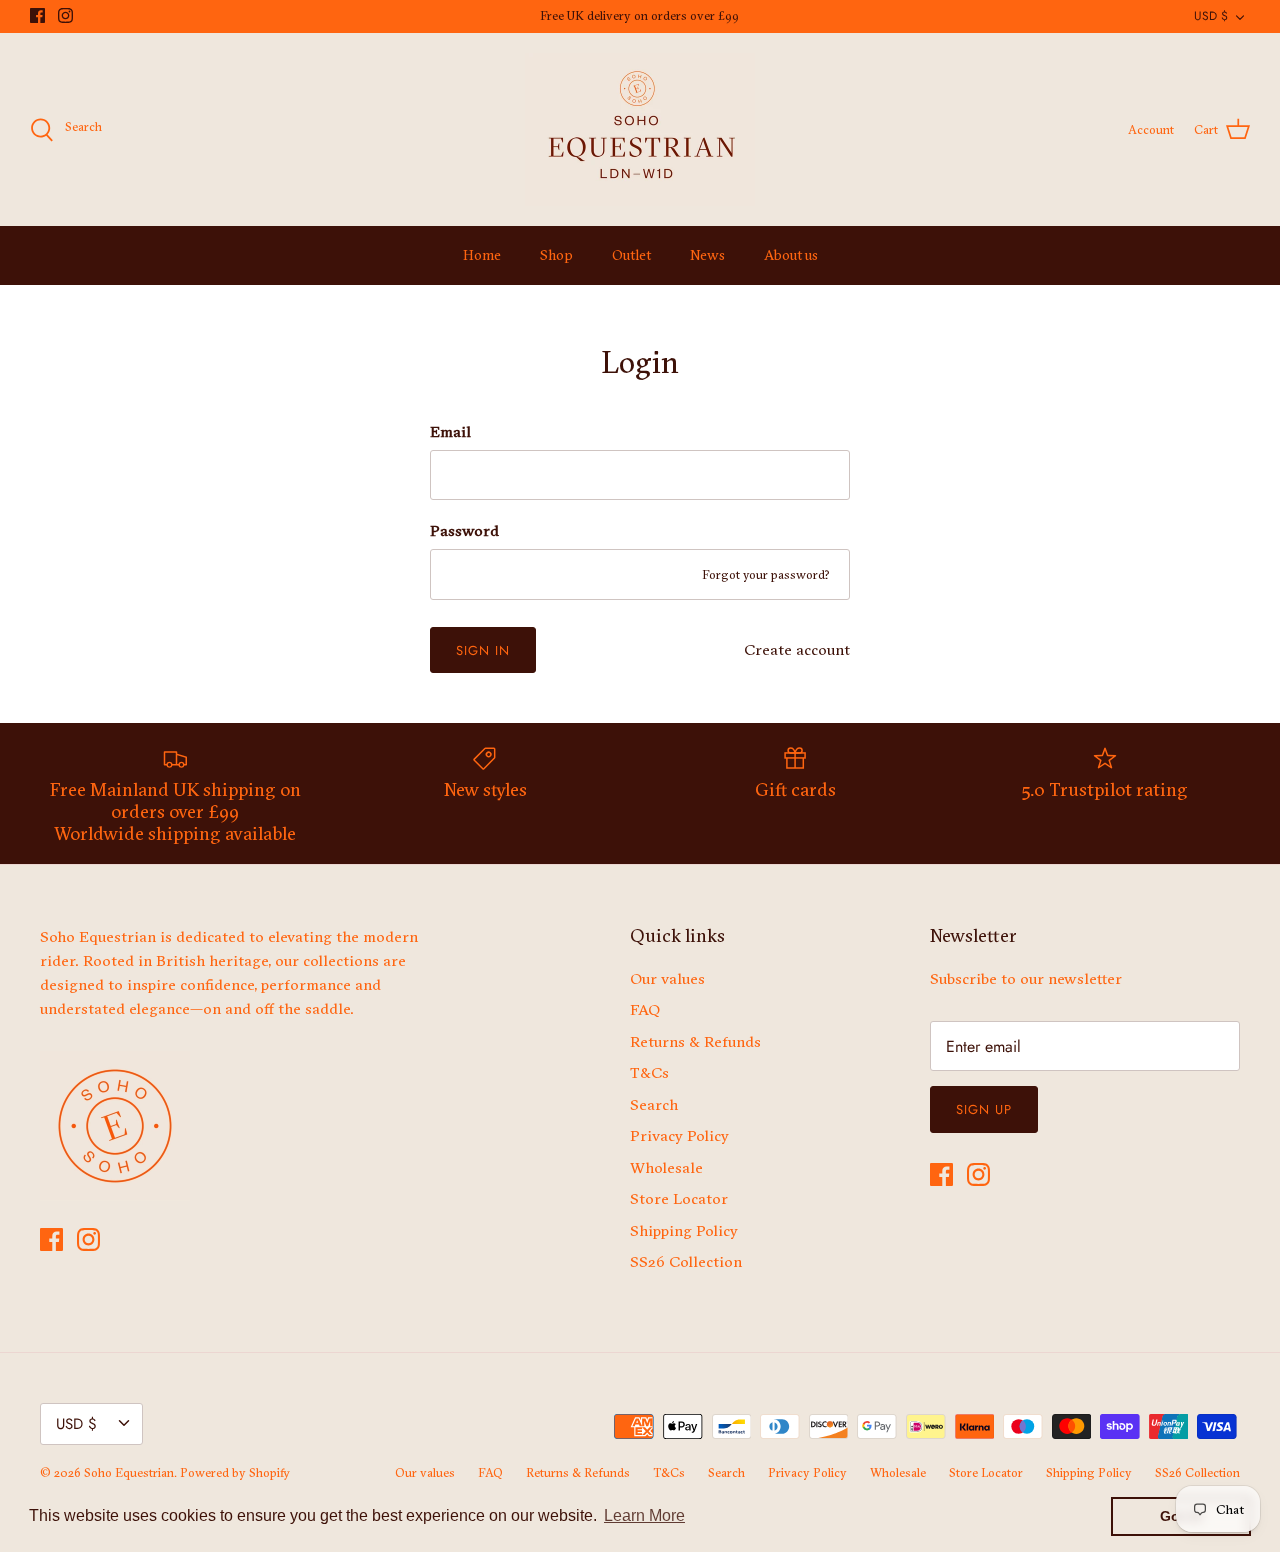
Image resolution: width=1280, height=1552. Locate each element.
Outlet (631, 255)
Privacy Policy (679, 1135)
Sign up (984, 1109)
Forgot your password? (766, 574)
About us (791, 255)
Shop (556, 255)
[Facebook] (37, 15)
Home (482, 255)
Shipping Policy (684, 1230)
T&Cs (649, 1072)
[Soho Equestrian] (640, 129)
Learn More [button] (644, 1515)
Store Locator (679, 1198)
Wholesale (666, 1167)
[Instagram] (65, 15)
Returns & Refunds (695, 1041)
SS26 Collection (686, 1261)
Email (450, 431)
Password (464, 530)
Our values (667, 978)
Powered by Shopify (235, 1472)
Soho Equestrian (129, 1472)
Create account (797, 649)
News (707, 255)
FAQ (645, 1009)
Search (654, 1104)
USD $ (1211, 16)
